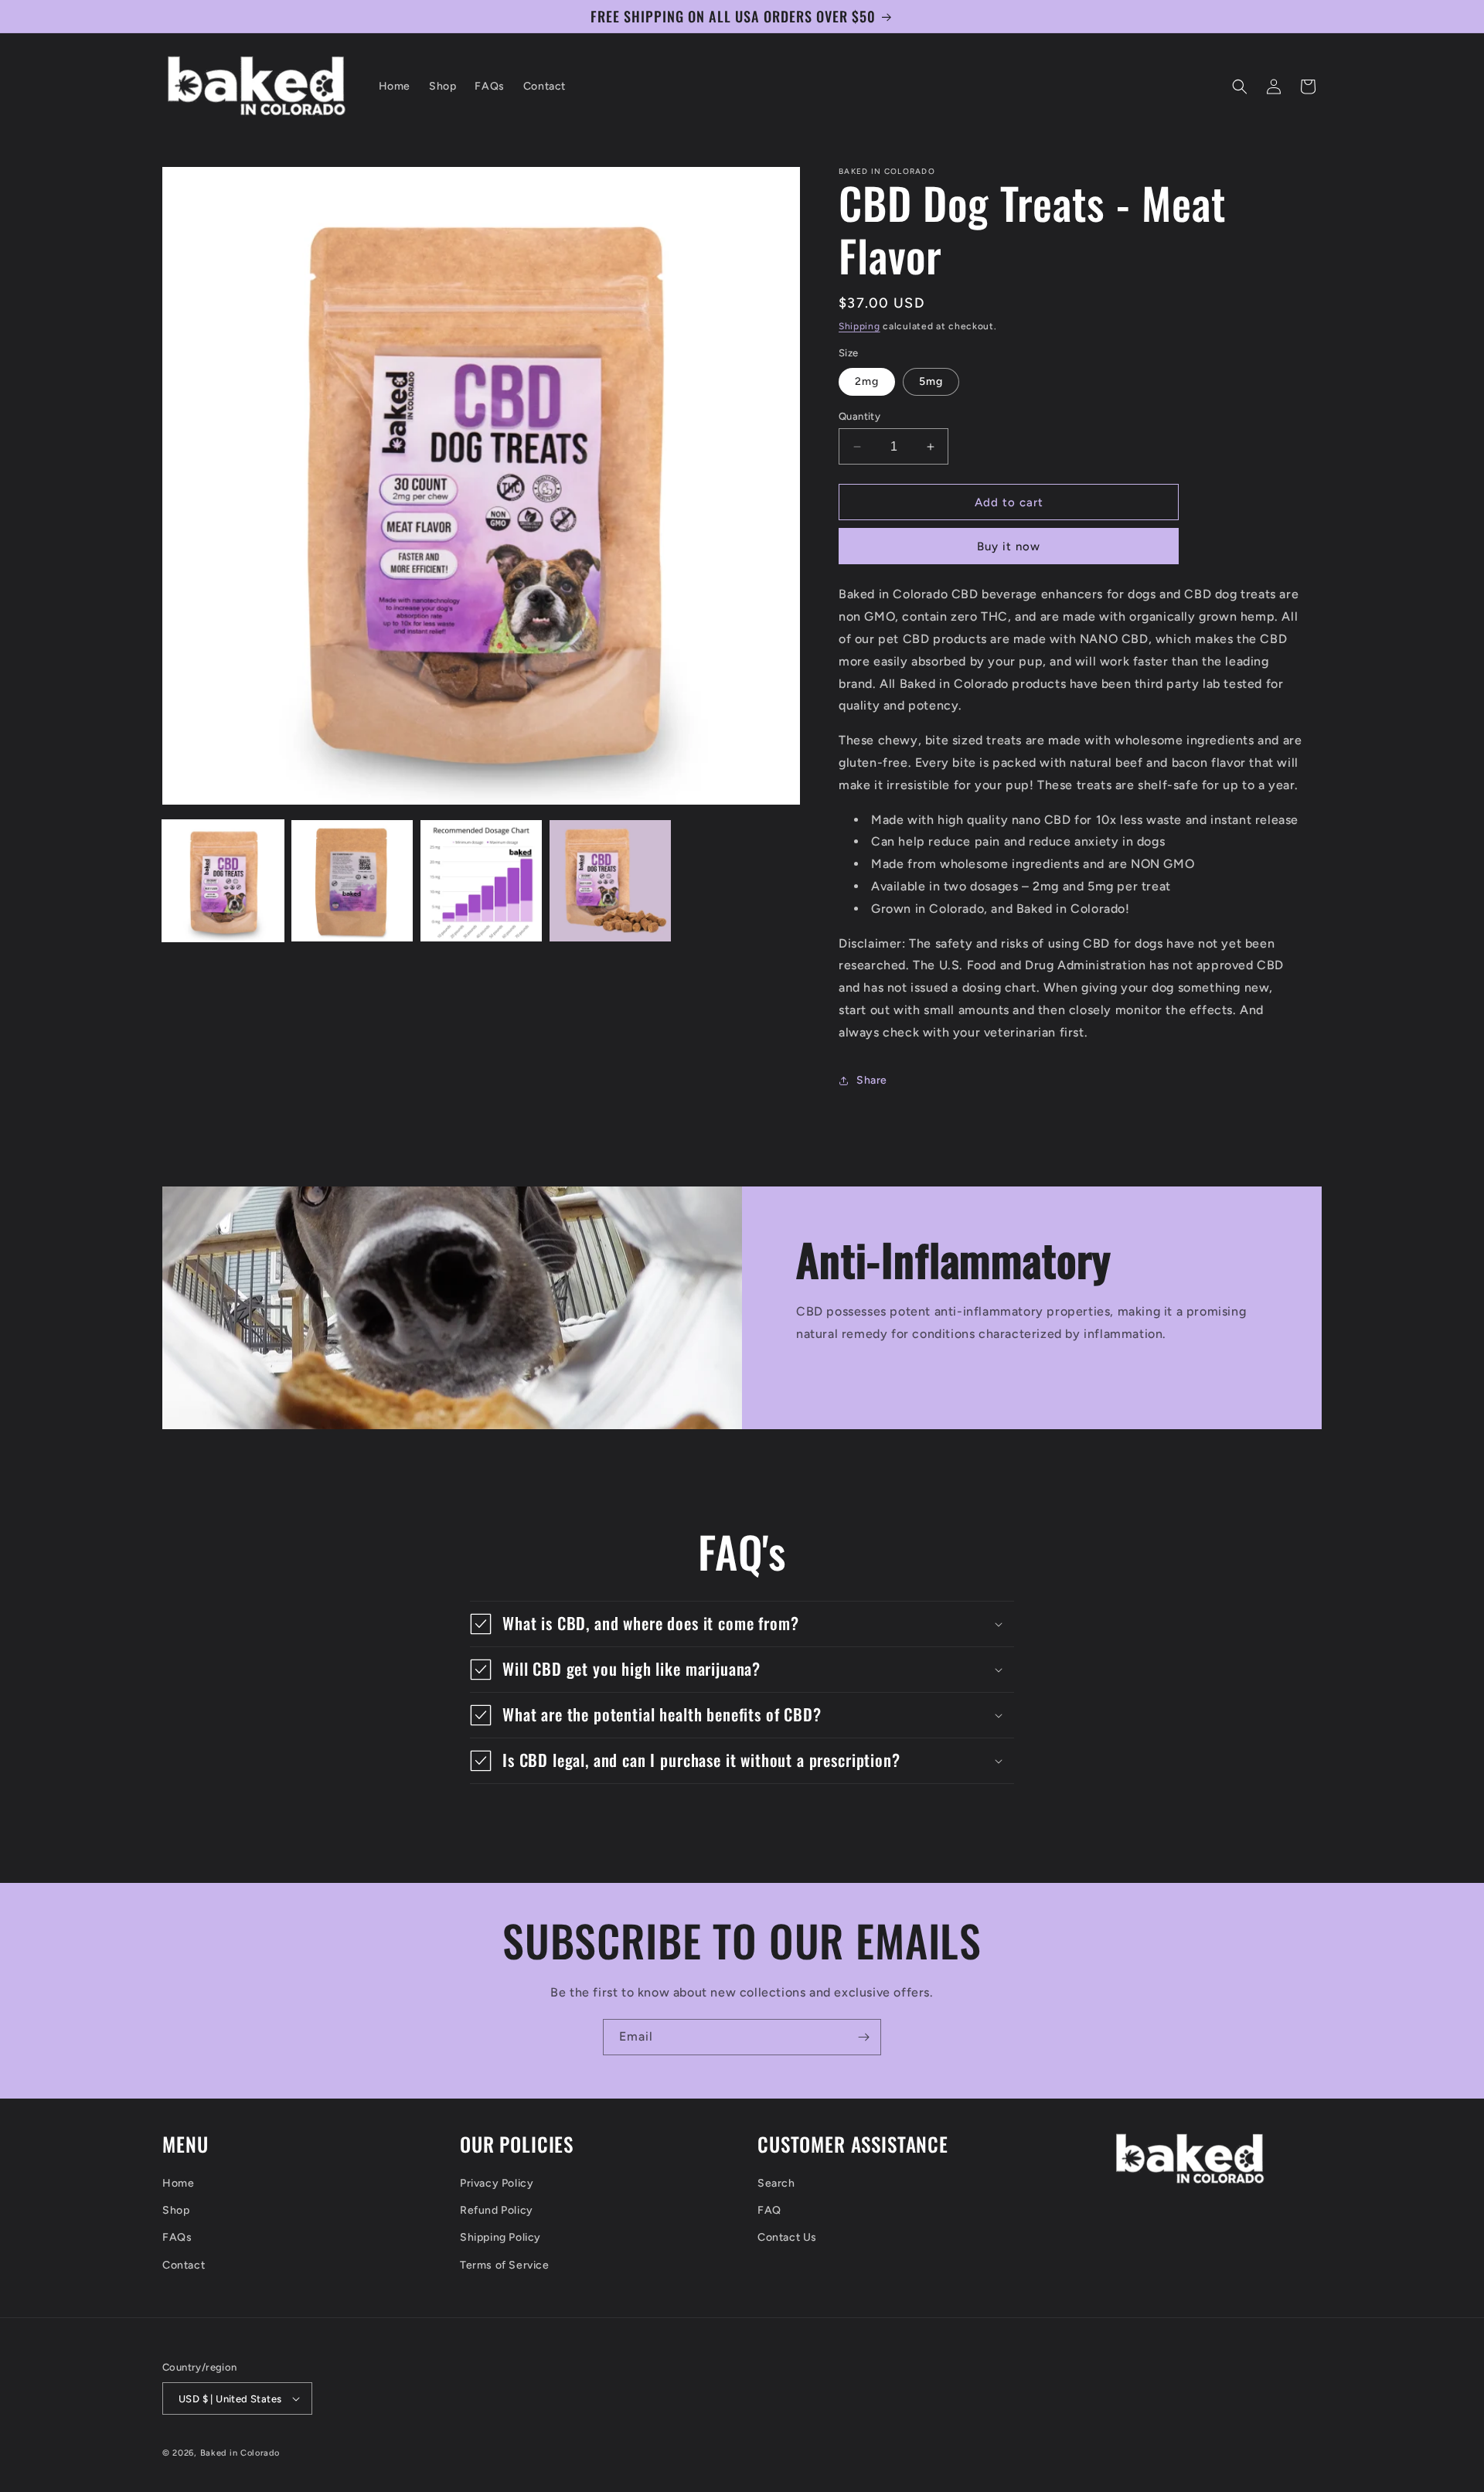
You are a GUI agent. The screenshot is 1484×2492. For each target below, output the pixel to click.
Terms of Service (505, 2265)
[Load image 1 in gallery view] (223, 881)
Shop (176, 2210)
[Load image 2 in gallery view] (352, 881)
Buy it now (1009, 546)
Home (178, 2183)
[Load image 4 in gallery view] (610, 881)
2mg (867, 381)
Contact (184, 2265)
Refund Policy (497, 2210)
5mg (931, 381)
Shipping (859, 326)
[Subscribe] (863, 2037)
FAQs (177, 2237)
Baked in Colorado (240, 2453)
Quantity (859, 416)
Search (776, 2183)
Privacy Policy (497, 2183)
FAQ (769, 2210)
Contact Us (787, 2237)
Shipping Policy (500, 2237)
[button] (1240, 87)
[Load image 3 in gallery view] (481, 881)
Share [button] (872, 1080)
